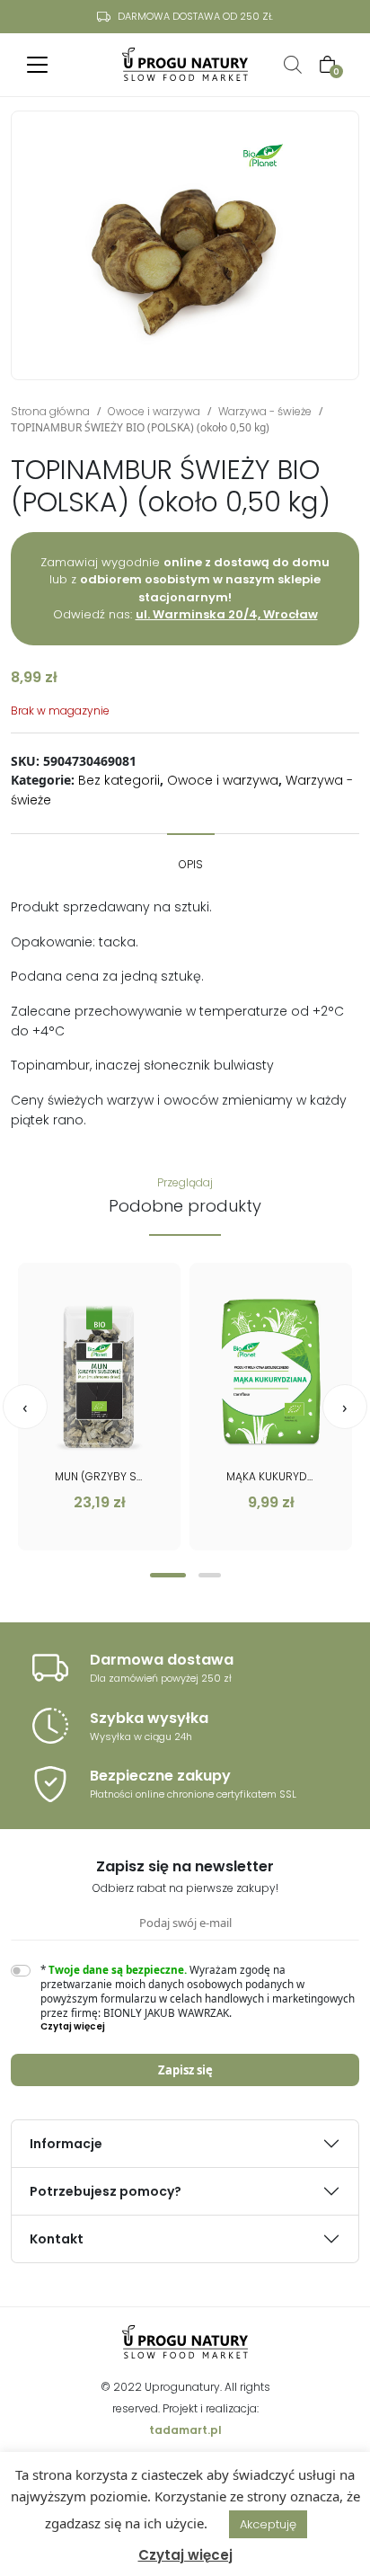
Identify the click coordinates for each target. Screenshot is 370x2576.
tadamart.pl (185, 2430)
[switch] (21, 1971)
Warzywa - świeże (265, 411)
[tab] (191, 856)
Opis (191, 864)
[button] (168, 1575)
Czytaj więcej (185, 2555)
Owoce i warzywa (154, 411)
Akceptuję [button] (268, 2524)
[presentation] (25, 1407)
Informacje (66, 2144)
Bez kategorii (119, 780)
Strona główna (50, 411)
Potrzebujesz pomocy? (106, 2191)
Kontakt (57, 2239)
